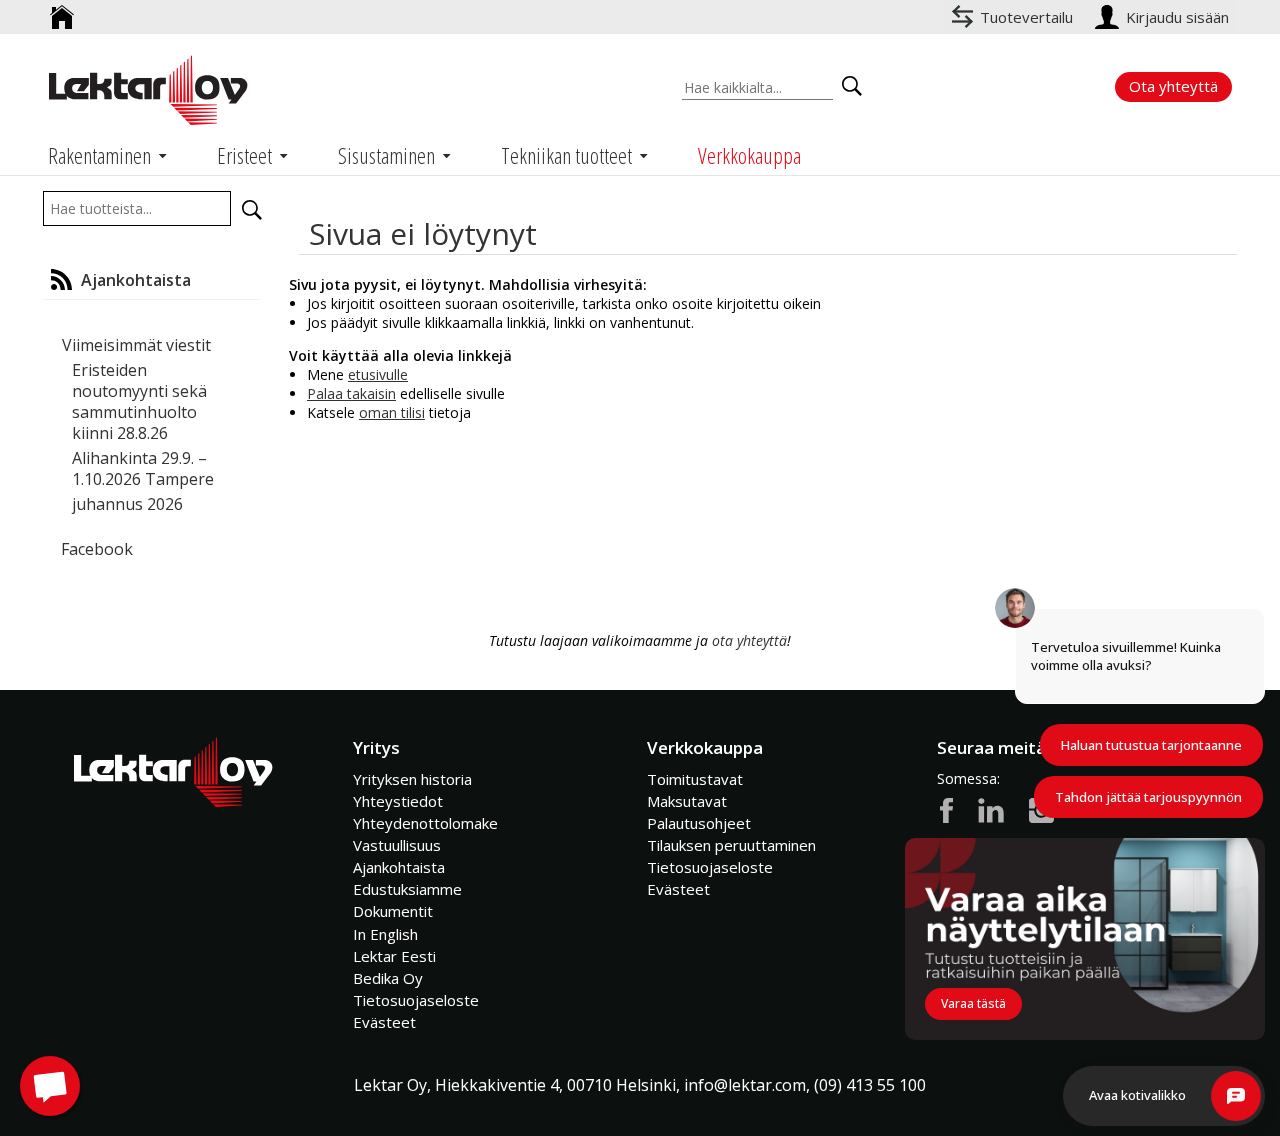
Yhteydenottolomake (425, 823)
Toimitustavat (695, 779)
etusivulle (378, 374)
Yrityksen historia (412, 779)
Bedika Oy (388, 978)
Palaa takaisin (351, 393)
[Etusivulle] (62, 9)
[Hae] (252, 210)
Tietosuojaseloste (416, 1000)
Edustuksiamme (407, 889)
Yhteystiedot (398, 801)
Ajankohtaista (399, 867)
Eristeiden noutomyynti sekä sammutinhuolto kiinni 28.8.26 (139, 401)
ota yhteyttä (749, 640)
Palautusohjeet (699, 823)
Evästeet (384, 1022)
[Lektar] (148, 90)
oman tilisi (392, 412)
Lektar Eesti (394, 956)
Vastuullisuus (397, 845)
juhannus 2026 (127, 504)
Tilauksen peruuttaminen (731, 845)
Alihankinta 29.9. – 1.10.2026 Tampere (143, 468)
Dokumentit (393, 911)
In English (385, 934)
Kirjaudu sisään (1179, 17)
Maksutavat (687, 801)
